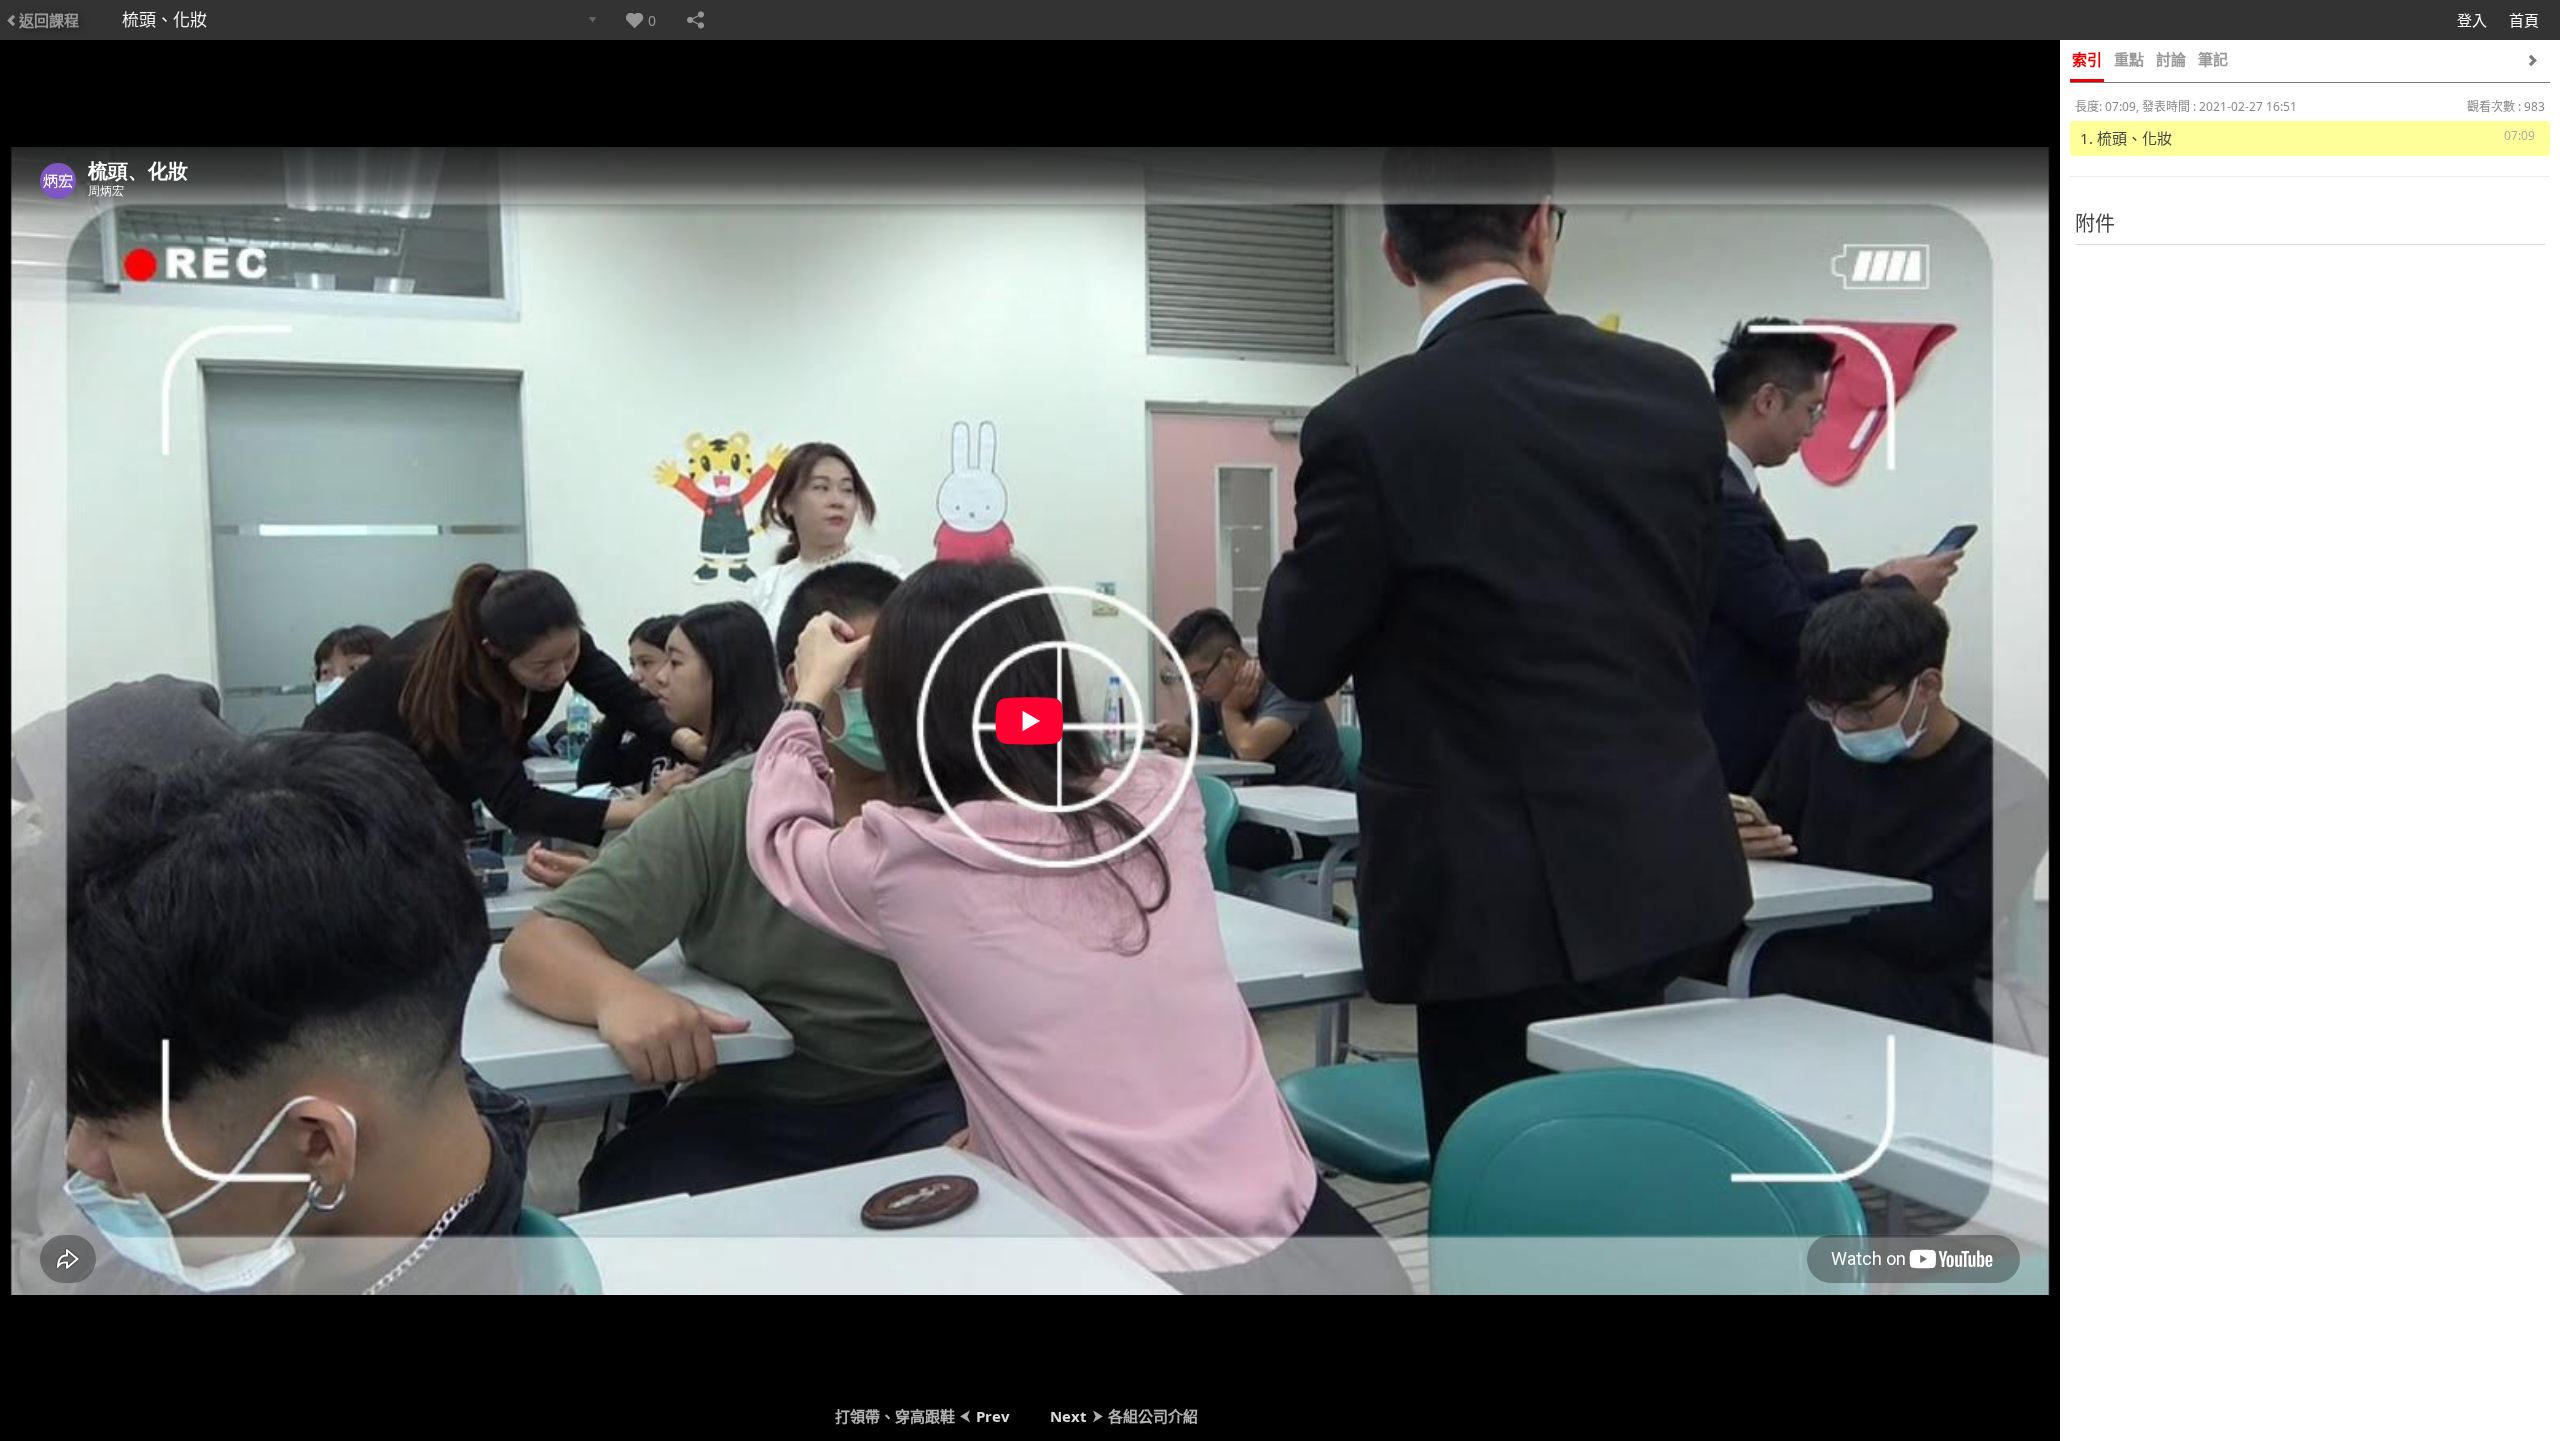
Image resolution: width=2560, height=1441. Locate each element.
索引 (2087, 59)
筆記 (2213, 59)
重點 (2129, 59)
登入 (2472, 20)
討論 (2171, 59)
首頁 (2524, 20)
